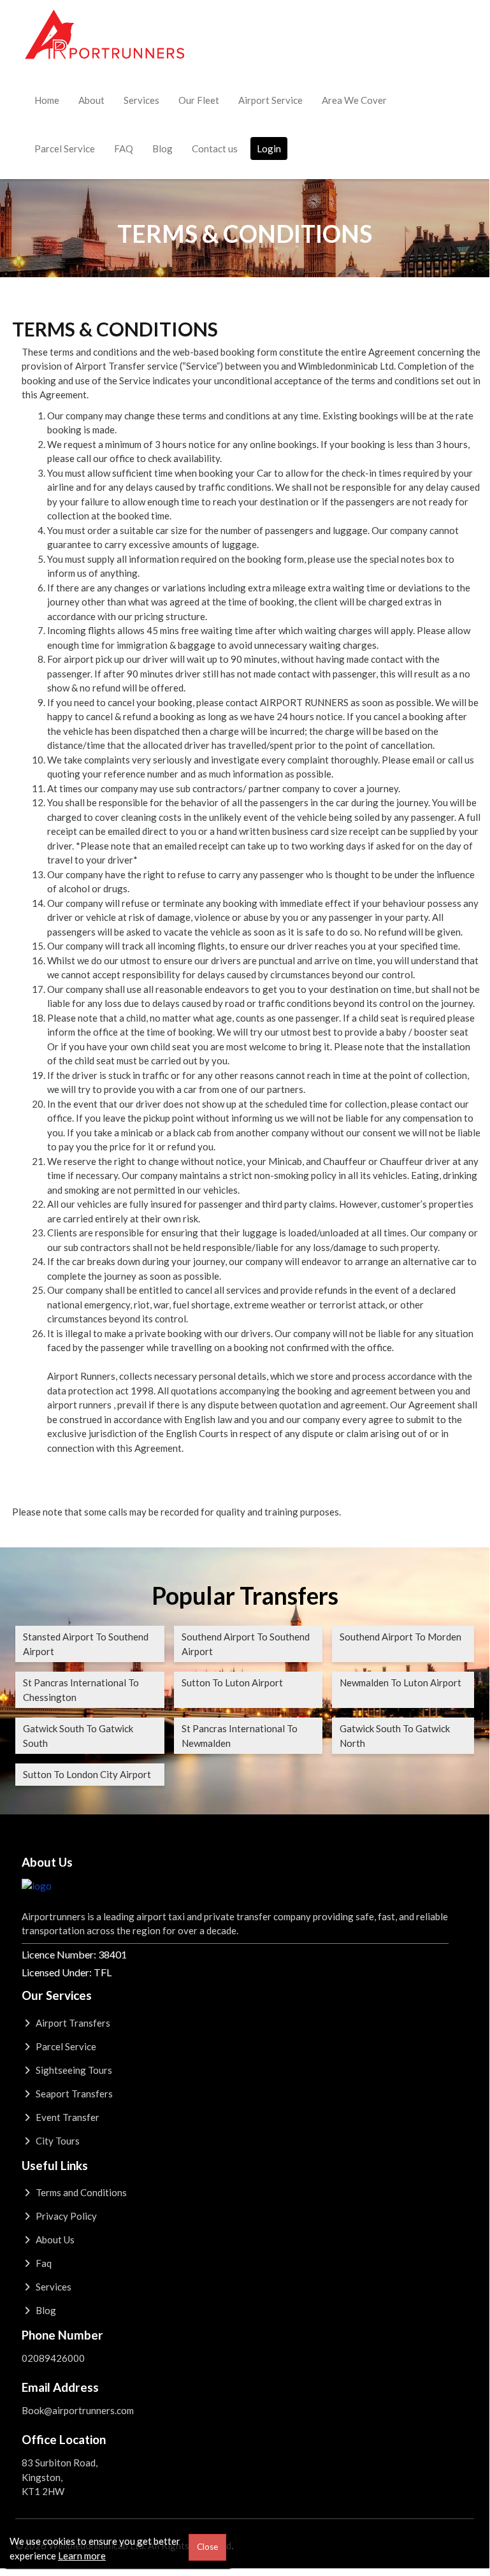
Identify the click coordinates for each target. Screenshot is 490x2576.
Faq (43, 2263)
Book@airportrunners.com (78, 2410)
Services (141, 100)
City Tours (57, 2141)
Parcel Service (65, 148)
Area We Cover (354, 100)
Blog (162, 148)
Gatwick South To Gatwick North (395, 1736)
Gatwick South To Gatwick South (78, 1736)
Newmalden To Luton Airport (400, 1682)
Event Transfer (67, 2117)
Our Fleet (199, 100)
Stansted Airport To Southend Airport (86, 1644)
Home (47, 100)
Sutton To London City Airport (87, 1774)
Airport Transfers (72, 2023)
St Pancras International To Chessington (81, 1690)
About (91, 100)
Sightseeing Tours (73, 2070)
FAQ (124, 148)
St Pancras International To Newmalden (240, 1736)
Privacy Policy (65, 2216)
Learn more (82, 2556)
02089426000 (53, 2358)
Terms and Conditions (80, 2192)
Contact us (215, 148)
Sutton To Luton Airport (232, 1682)
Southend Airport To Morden (400, 1637)
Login (269, 148)
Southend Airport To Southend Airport (246, 1644)
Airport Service (270, 100)
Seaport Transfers (73, 2094)
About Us (54, 2240)
